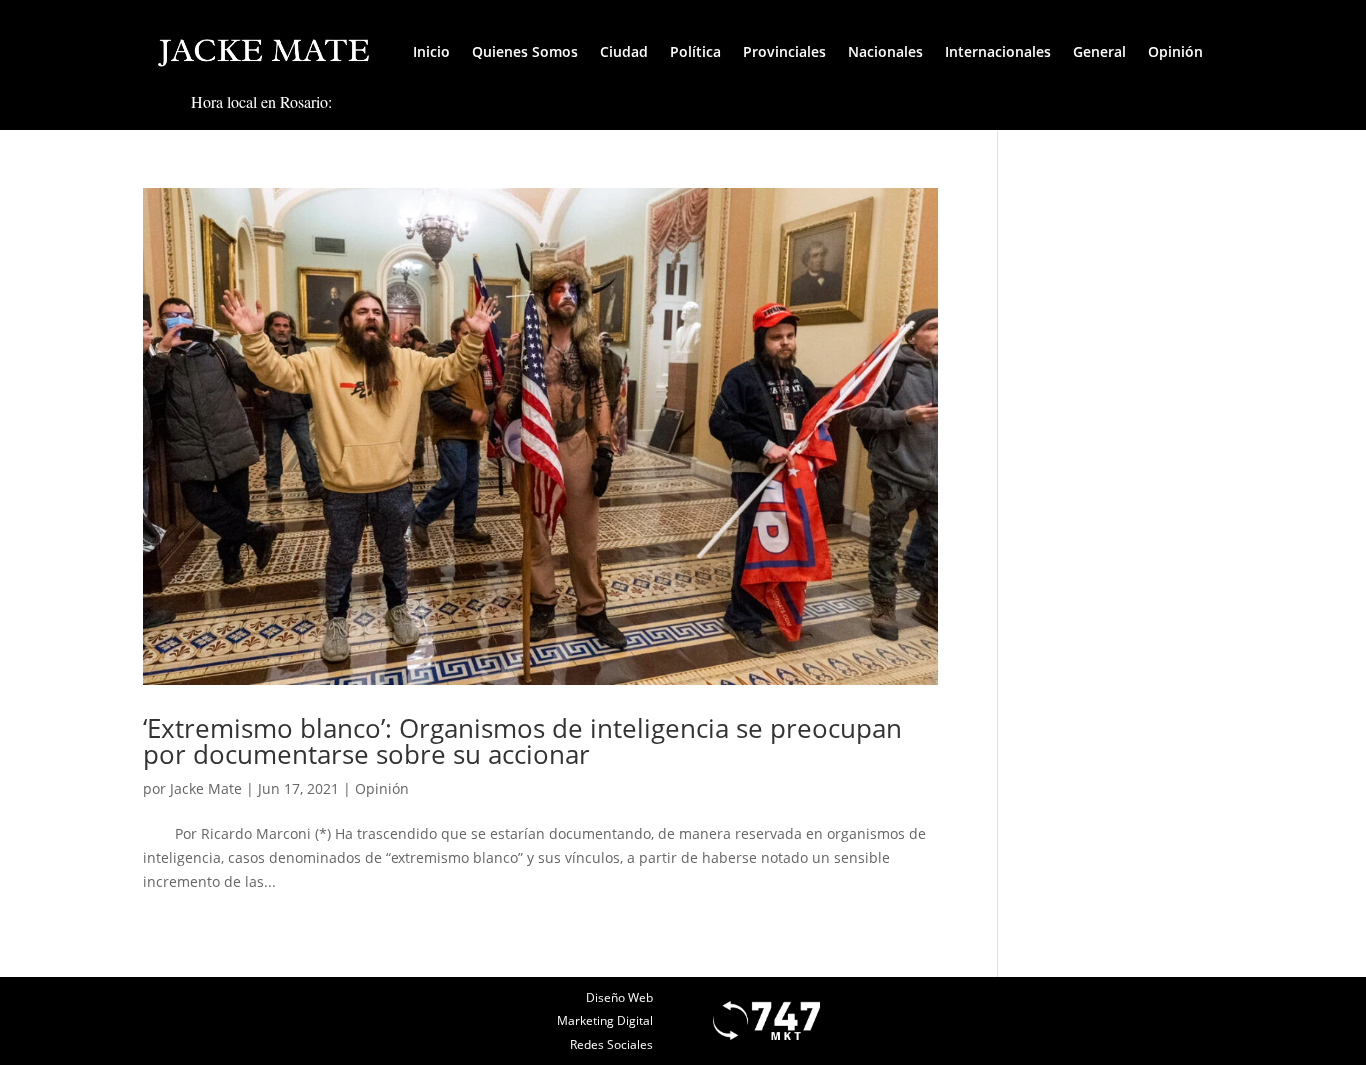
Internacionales (998, 51)
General (1099, 51)
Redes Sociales (611, 1044)
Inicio (431, 51)
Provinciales (784, 51)
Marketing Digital (605, 1020)
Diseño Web (619, 997)
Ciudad (624, 51)
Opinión (1175, 51)
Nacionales (885, 51)
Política (695, 51)
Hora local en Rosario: (261, 101)
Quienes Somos (525, 51)
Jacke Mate (206, 788)
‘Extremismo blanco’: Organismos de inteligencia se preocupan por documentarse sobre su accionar (522, 741)
